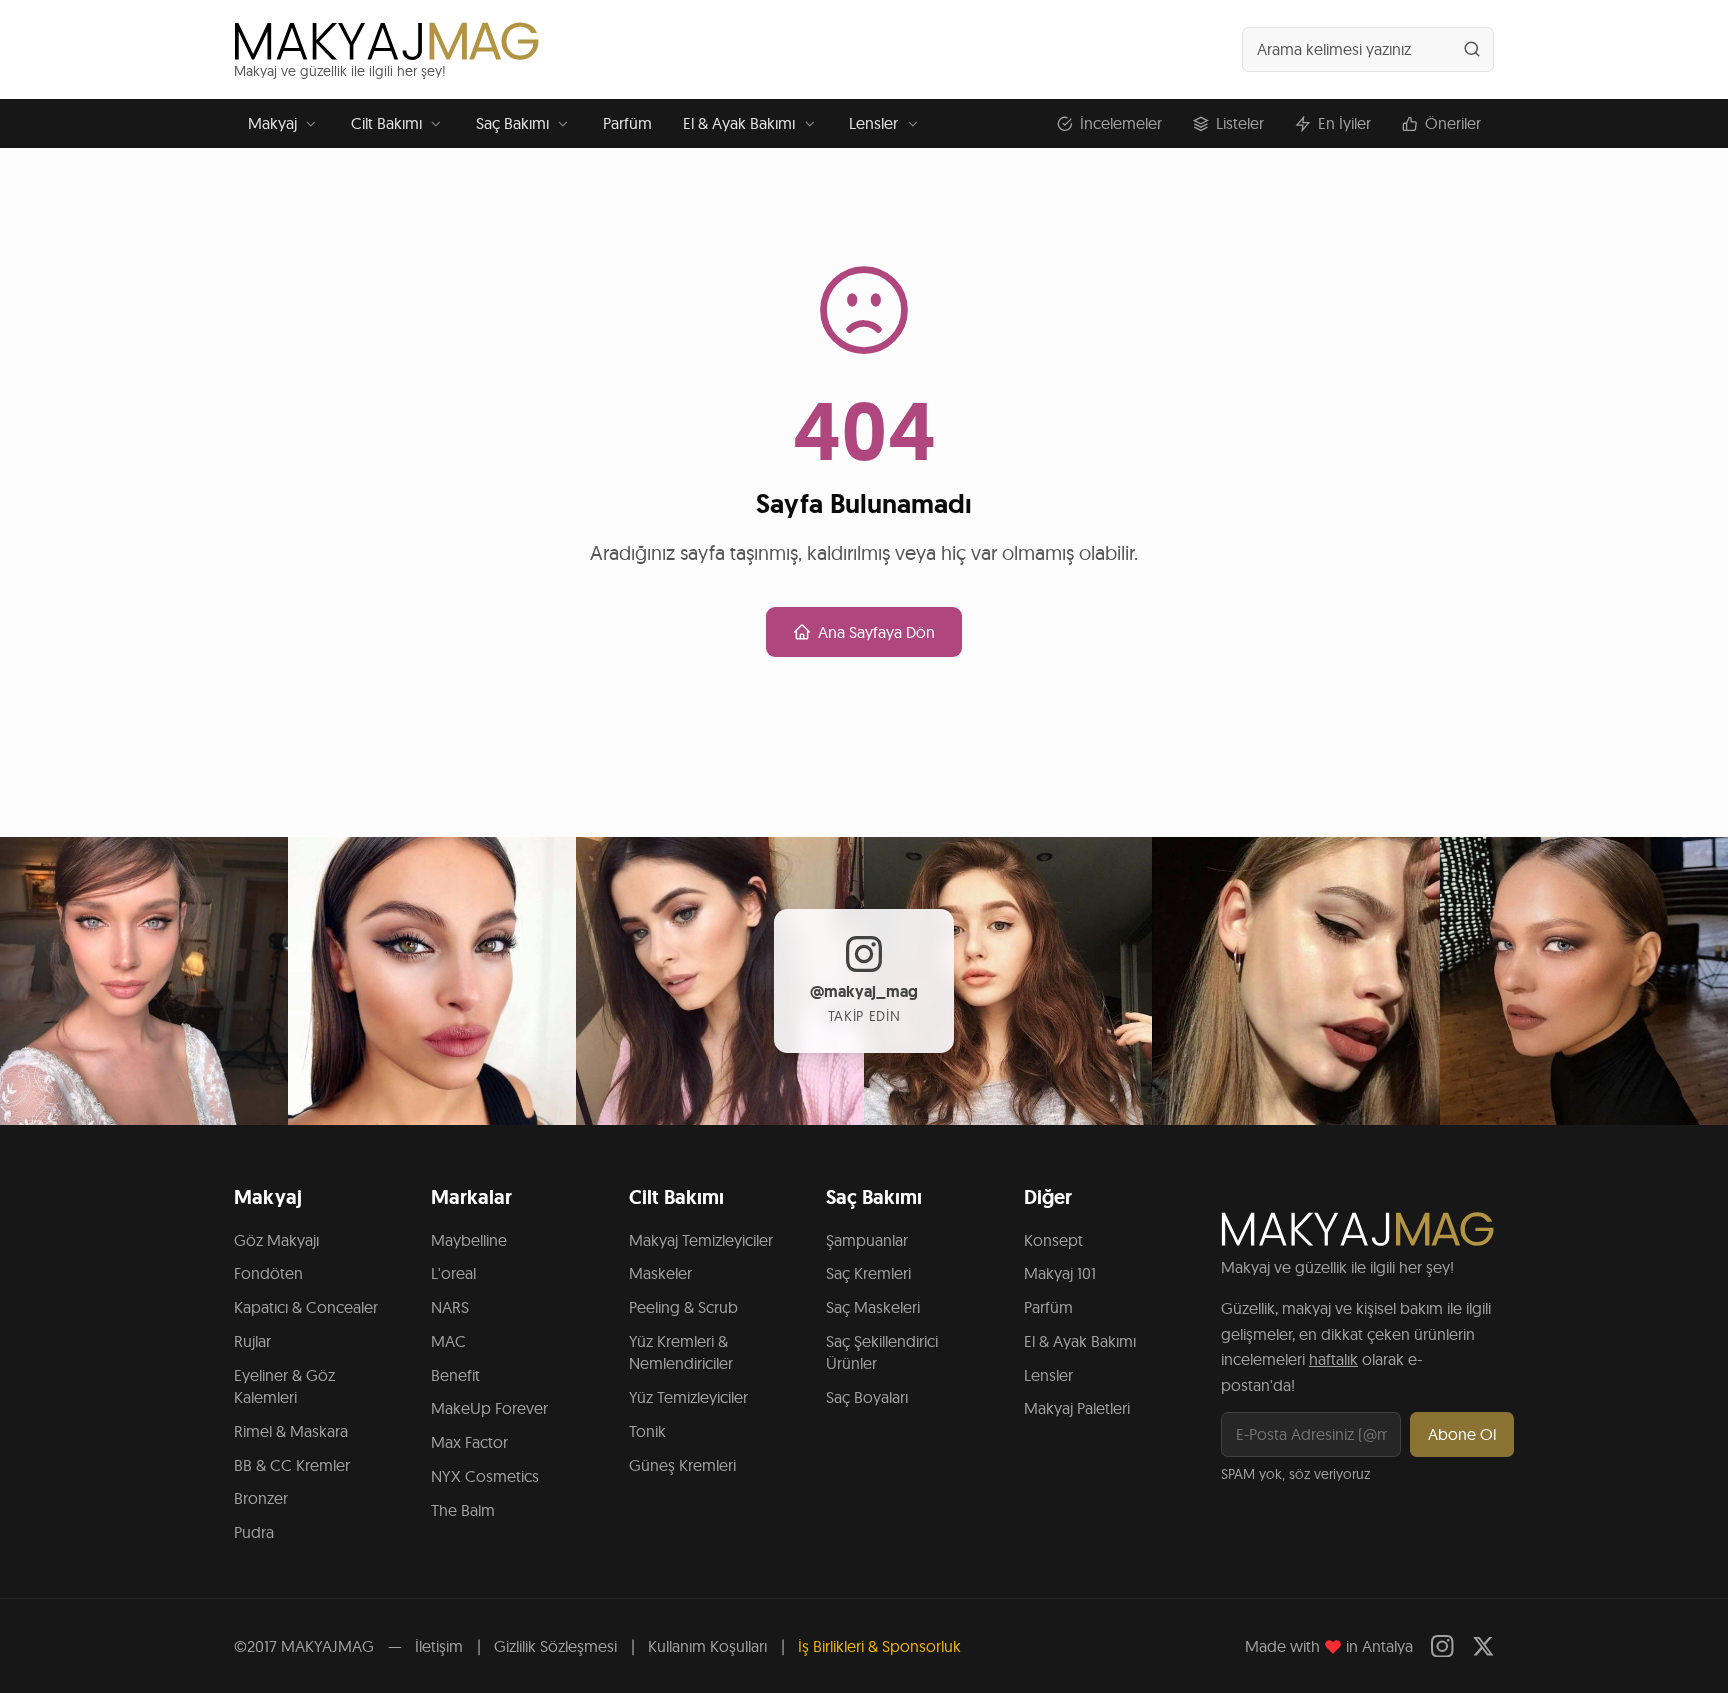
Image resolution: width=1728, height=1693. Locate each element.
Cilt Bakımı (386, 123)
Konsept (1053, 1240)
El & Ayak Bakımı (739, 123)
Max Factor (469, 1442)
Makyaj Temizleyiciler (701, 1240)
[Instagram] (1442, 1646)
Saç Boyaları (867, 1397)
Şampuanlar (867, 1240)
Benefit (455, 1375)
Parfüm (627, 123)
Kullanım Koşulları (707, 1646)
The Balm (463, 1510)
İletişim (439, 1646)
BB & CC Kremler (292, 1465)
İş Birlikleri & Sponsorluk (879, 1646)
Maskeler (660, 1273)
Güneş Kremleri (682, 1465)
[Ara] (1472, 49)
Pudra (254, 1532)
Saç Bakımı (512, 123)
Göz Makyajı (276, 1240)
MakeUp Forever (489, 1408)
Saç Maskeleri (873, 1307)
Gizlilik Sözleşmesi (555, 1646)
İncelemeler (1121, 123)
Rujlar (252, 1341)
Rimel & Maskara (291, 1431)
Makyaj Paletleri (1077, 1408)
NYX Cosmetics (485, 1476)
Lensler (873, 123)
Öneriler (1453, 123)
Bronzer (261, 1498)
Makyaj (272, 123)
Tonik (647, 1431)
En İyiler (1344, 123)
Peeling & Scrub (683, 1307)
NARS (450, 1307)
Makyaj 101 (1060, 1273)
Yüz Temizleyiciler (688, 1397)
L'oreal (453, 1273)
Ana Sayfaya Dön (876, 632)
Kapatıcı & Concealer (306, 1307)
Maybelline (469, 1240)
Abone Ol (1462, 1434)
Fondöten (268, 1273)
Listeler (1240, 123)
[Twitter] (1483, 1646)
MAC (448, 1341)
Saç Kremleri (868, 1273)
